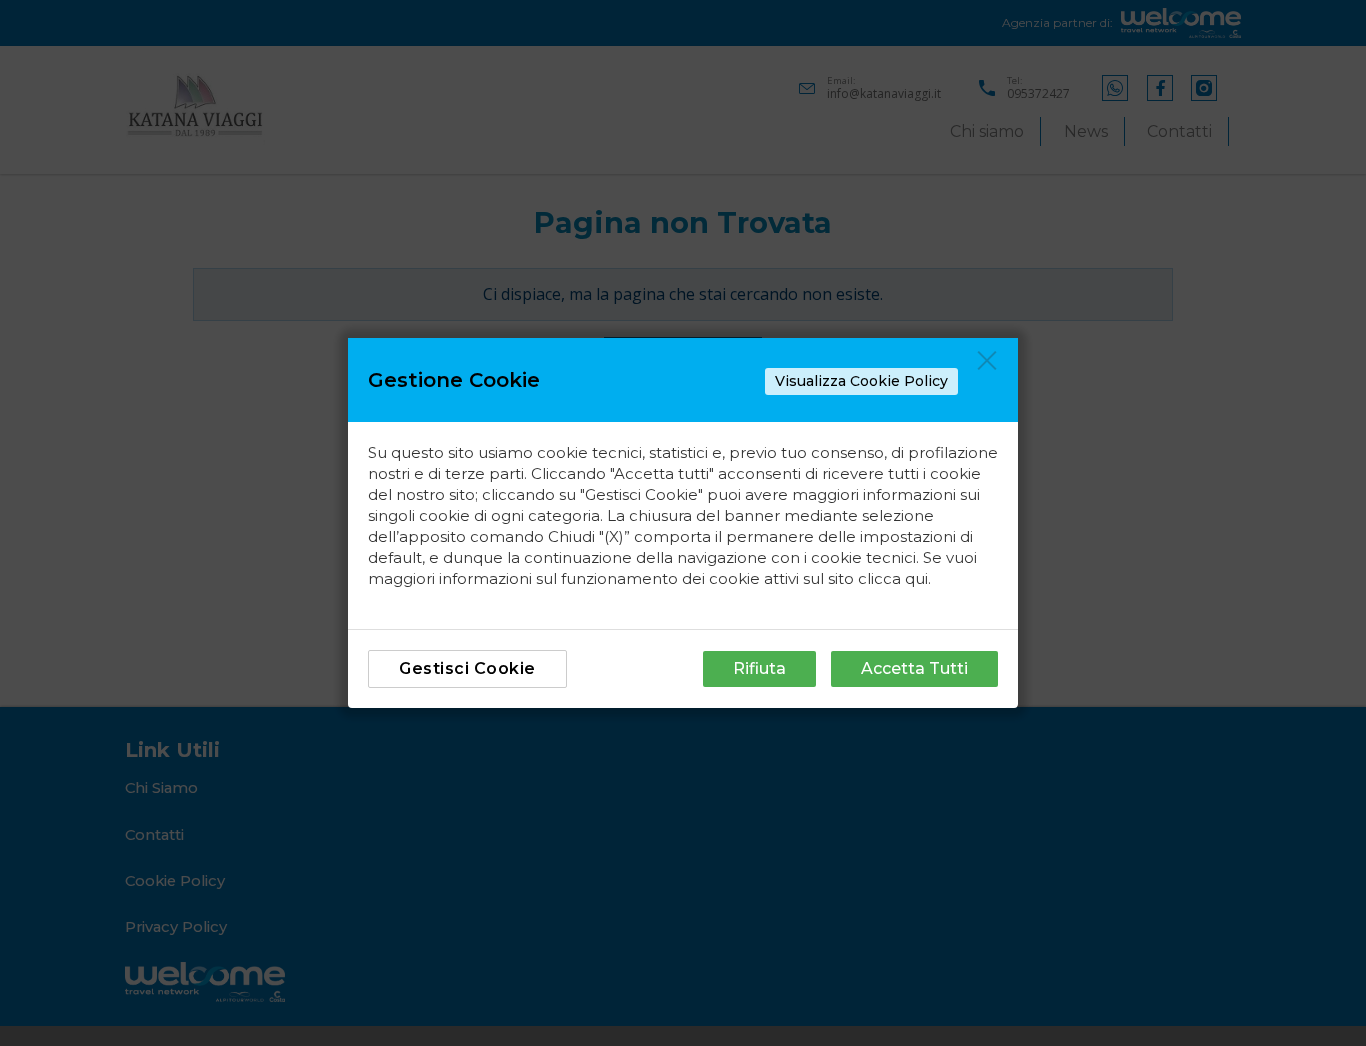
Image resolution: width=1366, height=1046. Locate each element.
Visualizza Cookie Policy (861, 381)
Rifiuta (759, 668)
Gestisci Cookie (467, 668)
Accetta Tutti (914, 668)
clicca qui (893, 578)
